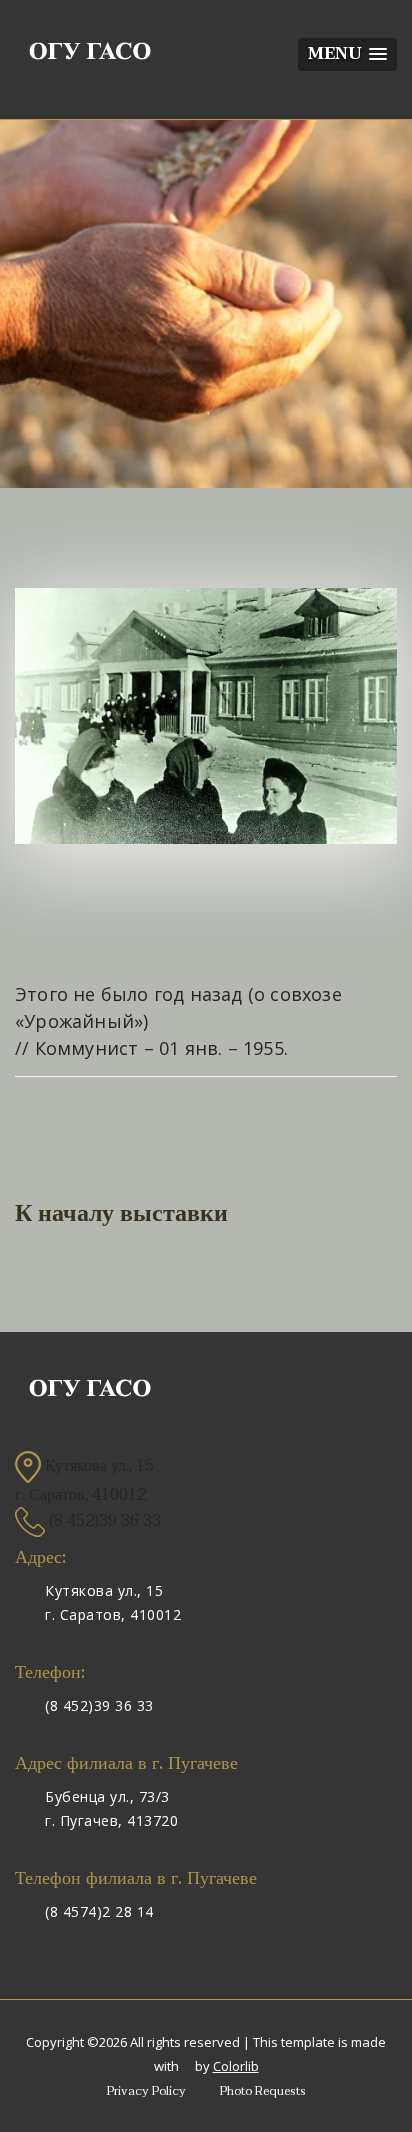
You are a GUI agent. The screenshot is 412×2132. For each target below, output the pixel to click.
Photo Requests (263, 2091)
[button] (347, 54)
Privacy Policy (146, 2091)
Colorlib (236, 2066)
